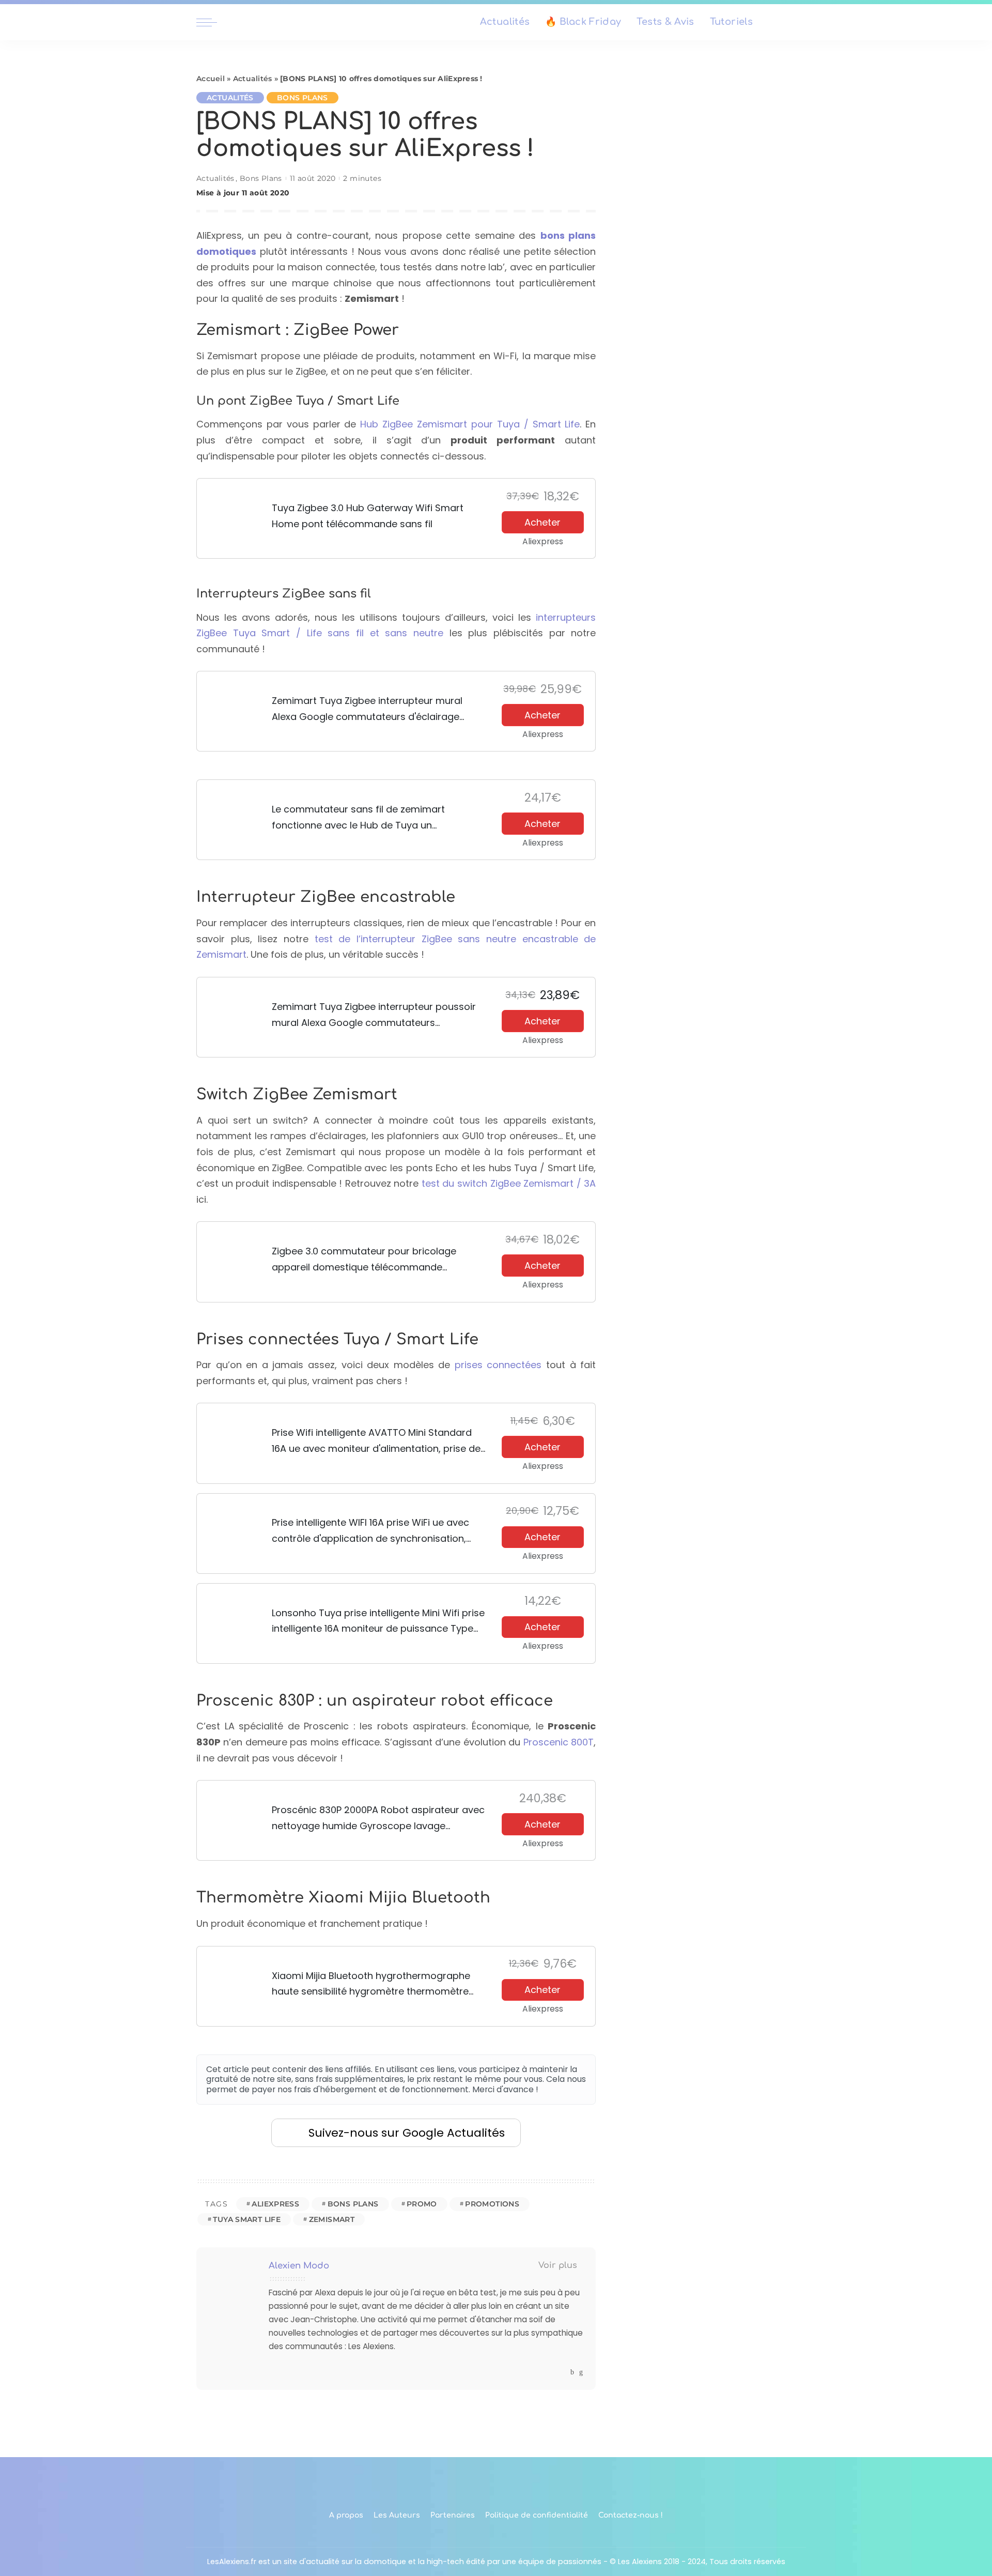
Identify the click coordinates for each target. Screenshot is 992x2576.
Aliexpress (275, 2204)
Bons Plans (303, 98)
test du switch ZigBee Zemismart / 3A (509, 1183)
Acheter (542, 522)
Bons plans (353, 2204)
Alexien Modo (299, 2266)
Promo (422, 2204)
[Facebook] (572, 2372)
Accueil (211, 79)
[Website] (562, 2372)
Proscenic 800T (559, 1742)
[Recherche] (789, 22)
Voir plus (558, 2265)
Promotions (492, 2204)
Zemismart (332, 2219)
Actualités (253, 79)
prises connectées (498, 1365)
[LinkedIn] (581, 2372)
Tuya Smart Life (247, 2219)
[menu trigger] (212, 22)
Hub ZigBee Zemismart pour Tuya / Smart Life (470, 424)
